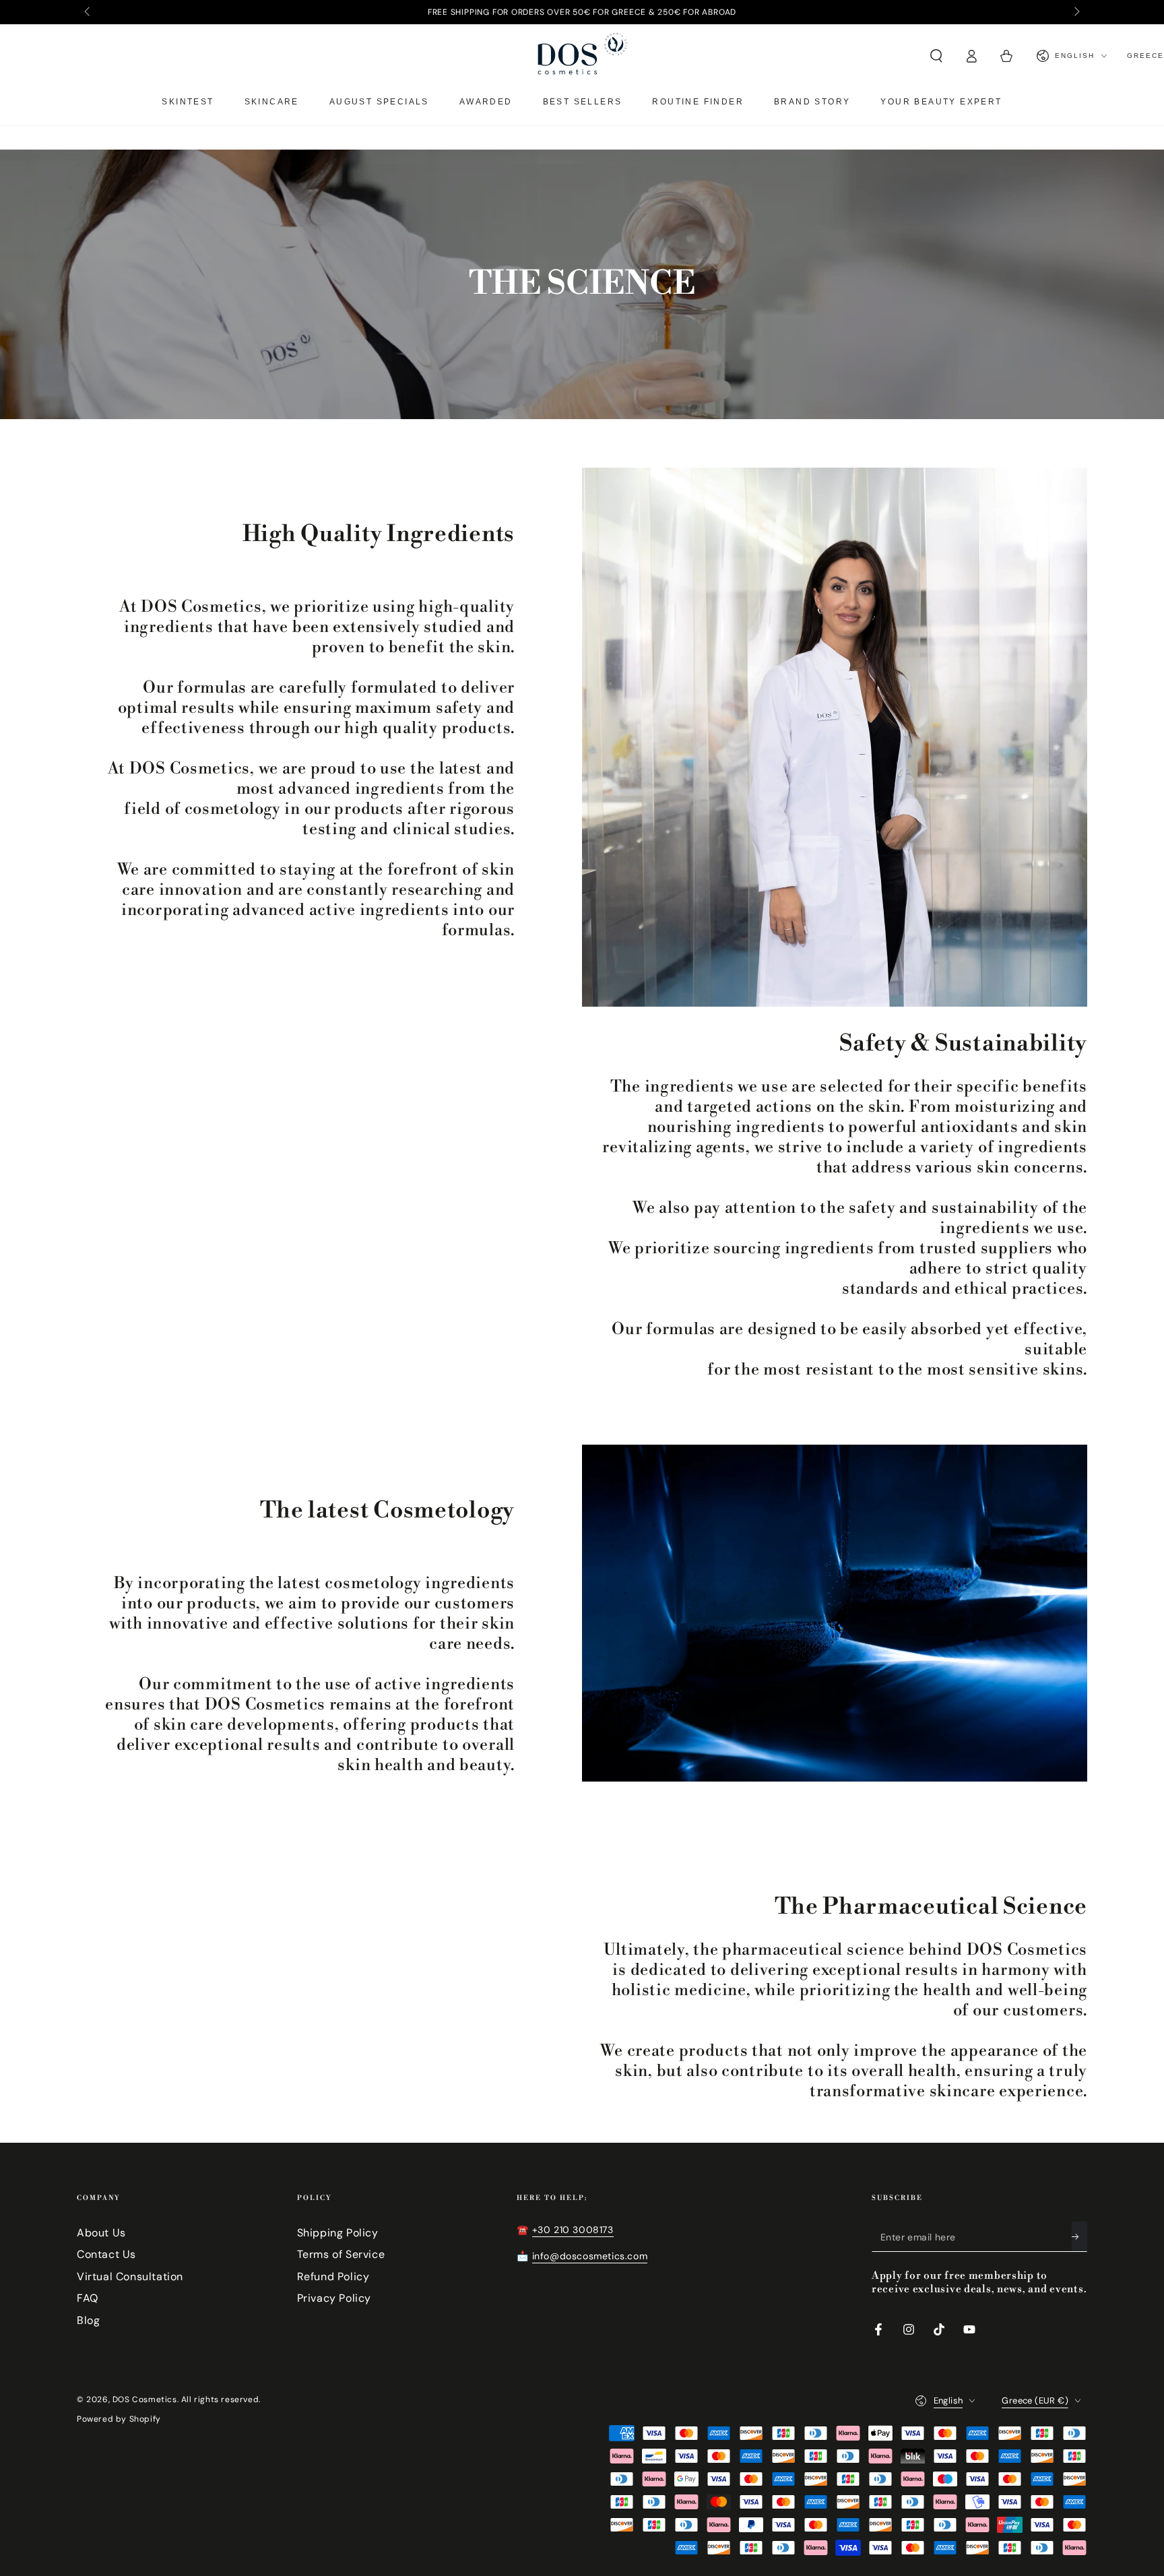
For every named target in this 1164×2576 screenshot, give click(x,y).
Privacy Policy (334, 2298)
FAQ (88, 2298)
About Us (101, 2233)
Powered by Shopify (119, 2419)
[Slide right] (1076, 12)
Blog (88, 2320)
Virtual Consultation (130, 2276)
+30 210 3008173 (573, 2230)
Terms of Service (341, 2254)
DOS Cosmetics (145, 2399)
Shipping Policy (338, 2233)
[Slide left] (88, 12)
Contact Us (106, 2254)
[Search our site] (936, 56)
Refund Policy (333, 2276)
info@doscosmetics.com (590, 2256)
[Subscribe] (1079, 2236)
